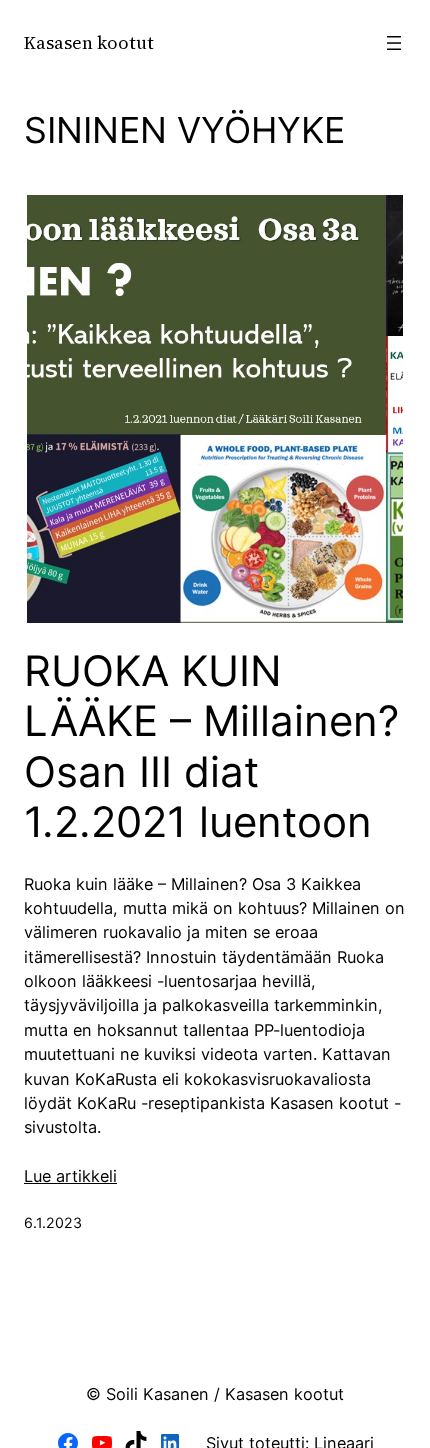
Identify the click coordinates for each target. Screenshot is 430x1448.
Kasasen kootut (89, 42)
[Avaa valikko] (394, 43)
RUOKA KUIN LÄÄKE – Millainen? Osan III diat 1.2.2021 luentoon (211, 746)
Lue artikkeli (70, 1176)
